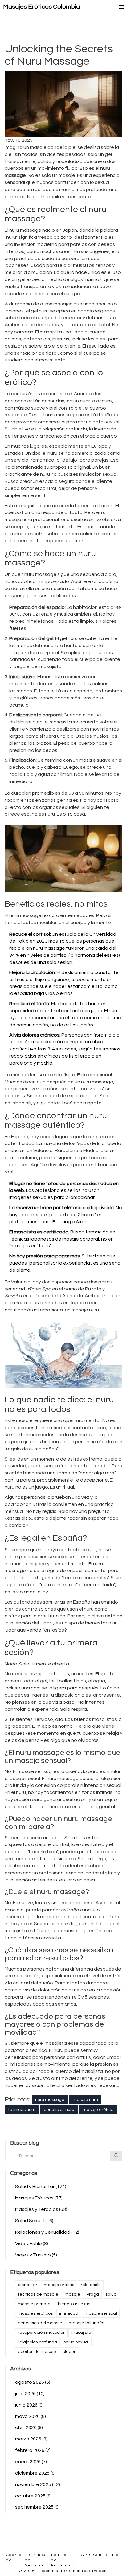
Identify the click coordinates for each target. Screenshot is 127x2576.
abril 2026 (29, 2427)
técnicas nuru (22, 2110)
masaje (72, 2294)
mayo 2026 (31, 2416)
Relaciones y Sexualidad (47, 2232)
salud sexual (76, 2342)
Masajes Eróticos (39, 2198)
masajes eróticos (35, 2313)
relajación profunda (37, 2342)
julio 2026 (30, 2394)
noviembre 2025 (38, 2484)
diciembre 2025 (35, 2473)
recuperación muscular (41, 2333)
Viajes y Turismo (36, 2255)
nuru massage (50, 2100)
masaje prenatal (35, 2304)
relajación (91, 2285)
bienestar (28, 2285)
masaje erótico (98, 2110)
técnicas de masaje (38, 2294)
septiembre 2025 (37, 2507)
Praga (93, 2294)
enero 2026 (31, 2462)
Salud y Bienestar (41, 2187)
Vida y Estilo (32, 2244)
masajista (81, 2333)
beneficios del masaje (40, 2323)
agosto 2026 (33, 2382)
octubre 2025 (33, 2496)
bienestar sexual (75, 2304)
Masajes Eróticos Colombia (41, 7)
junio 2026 (29, 2405)
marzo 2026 (31, 2439)
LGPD (84, 2555)
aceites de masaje (37, 2352)
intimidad (69, 2313)
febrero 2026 (33, 2450)
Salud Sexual (34, 2221)
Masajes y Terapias (41, 2209)
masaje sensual (101, 2313)
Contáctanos (107, 2555)
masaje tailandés (86, 2323)
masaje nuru (85, 2100)
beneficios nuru (59, 2110)
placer (69, 2352)
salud (111, 2294)
